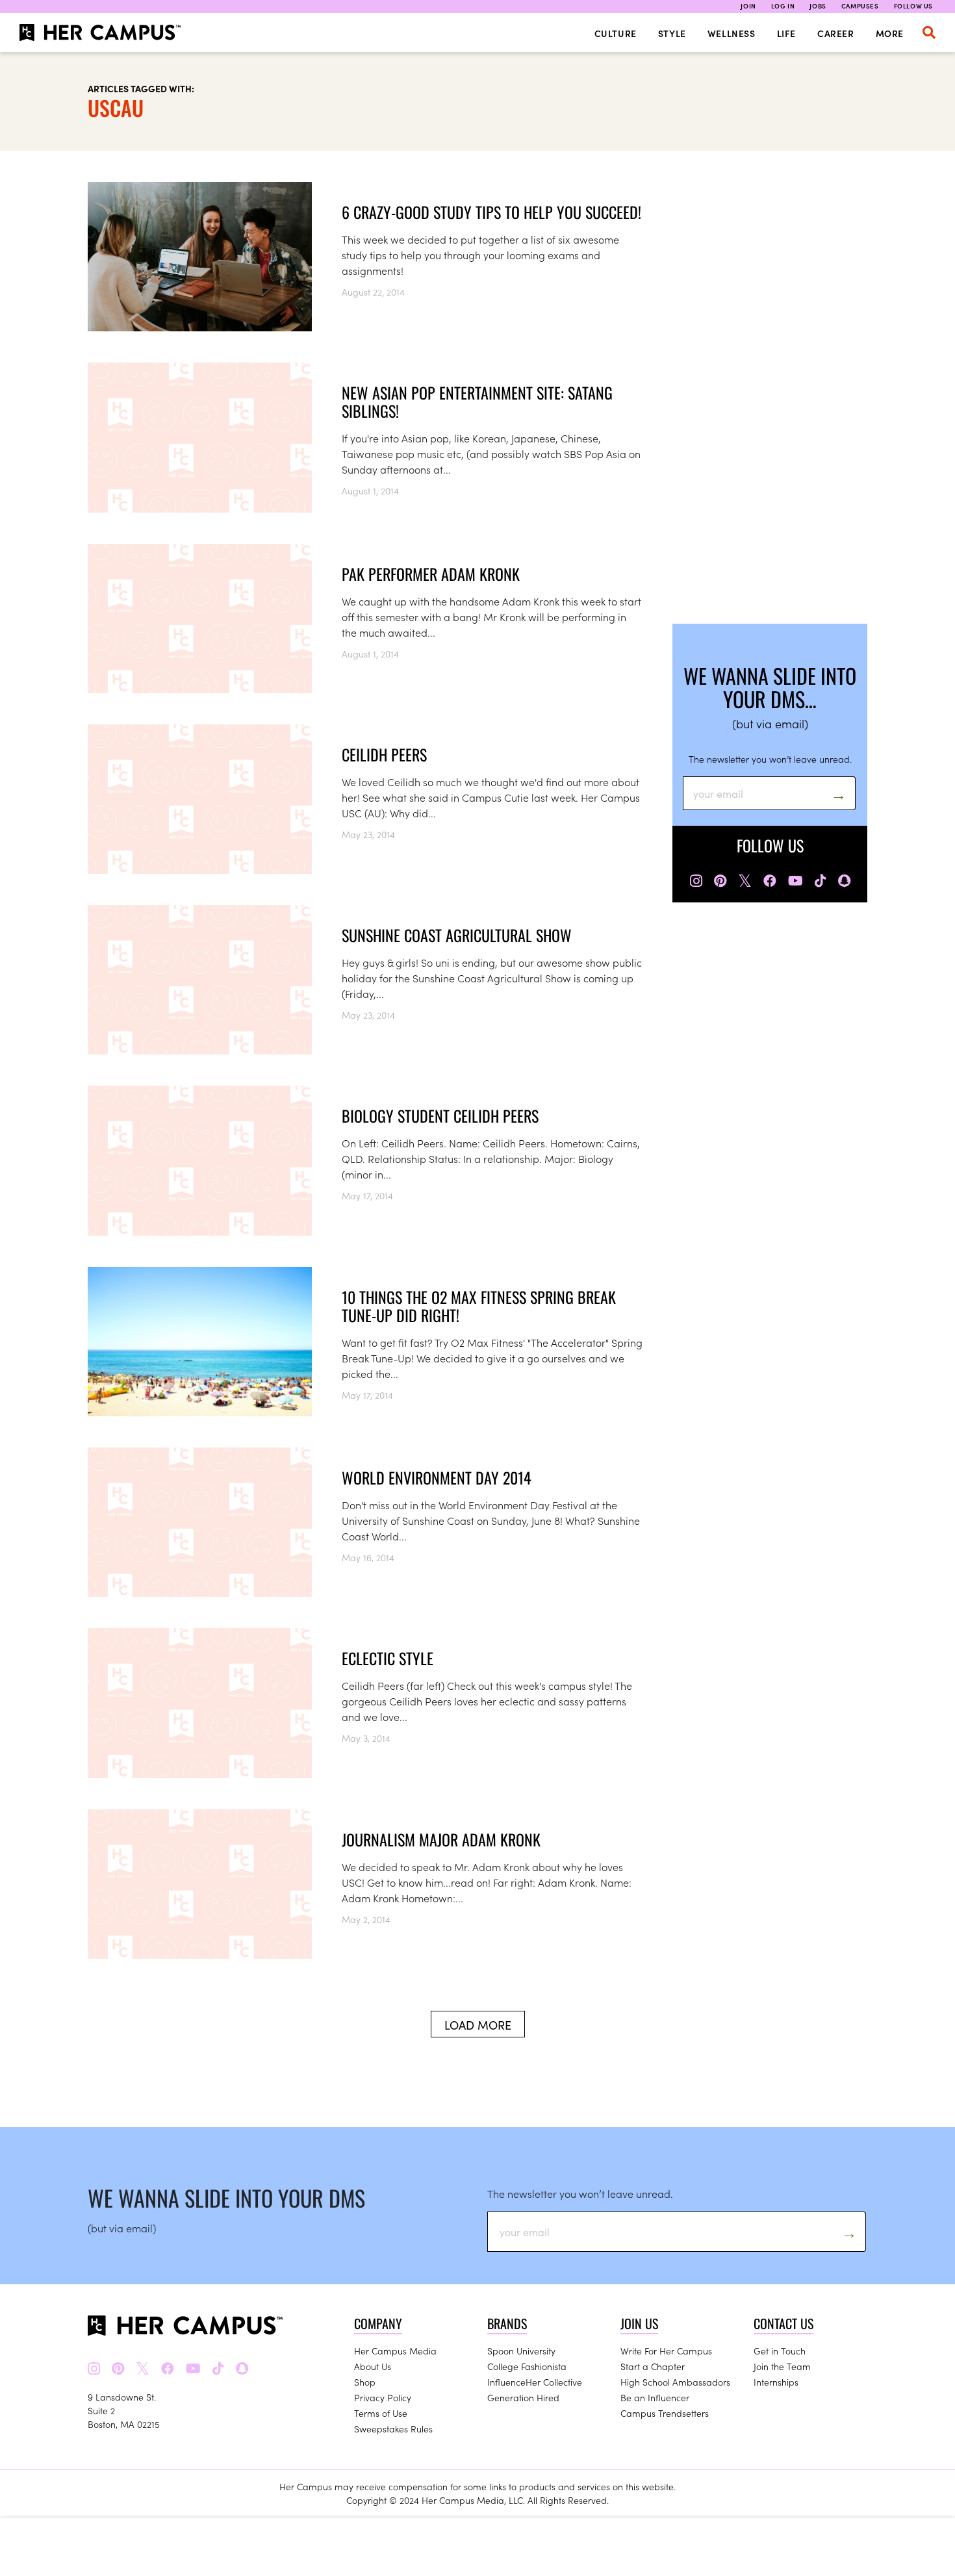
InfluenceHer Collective (535, 2382)
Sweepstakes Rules (393, 2429)
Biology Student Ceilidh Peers (440, 1116)
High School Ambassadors (675, 2382)
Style (672, 33)
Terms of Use (381, 2413)
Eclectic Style (388, 1658)
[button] (929, 32)
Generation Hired (523, 2397)
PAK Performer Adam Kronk (431, 574)
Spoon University (521, 2351)
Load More (478, 2025)
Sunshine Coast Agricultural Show (457, 935)
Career (836, 33)
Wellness (732, 33)
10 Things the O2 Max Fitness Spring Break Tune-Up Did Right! (479, 1306)
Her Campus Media (395, 2351)
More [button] (890, 33)
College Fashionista (527, 2366)
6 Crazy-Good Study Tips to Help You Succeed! (491, 212)
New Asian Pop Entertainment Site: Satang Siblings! (477, 402)
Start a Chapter (653, 2366)
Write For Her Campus (666, 2351)
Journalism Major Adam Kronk (441, 1839)
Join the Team (782, 2366)
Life (786, 33)
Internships (776, 2382)
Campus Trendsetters (665, 2413)
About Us (373, 2366)
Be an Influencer (655, 2397)
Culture (616, 33)
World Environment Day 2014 (437, 1477)
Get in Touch (780, 2351)
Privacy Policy (383, 2397)
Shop (365, 2382)
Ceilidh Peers (384, 754)
